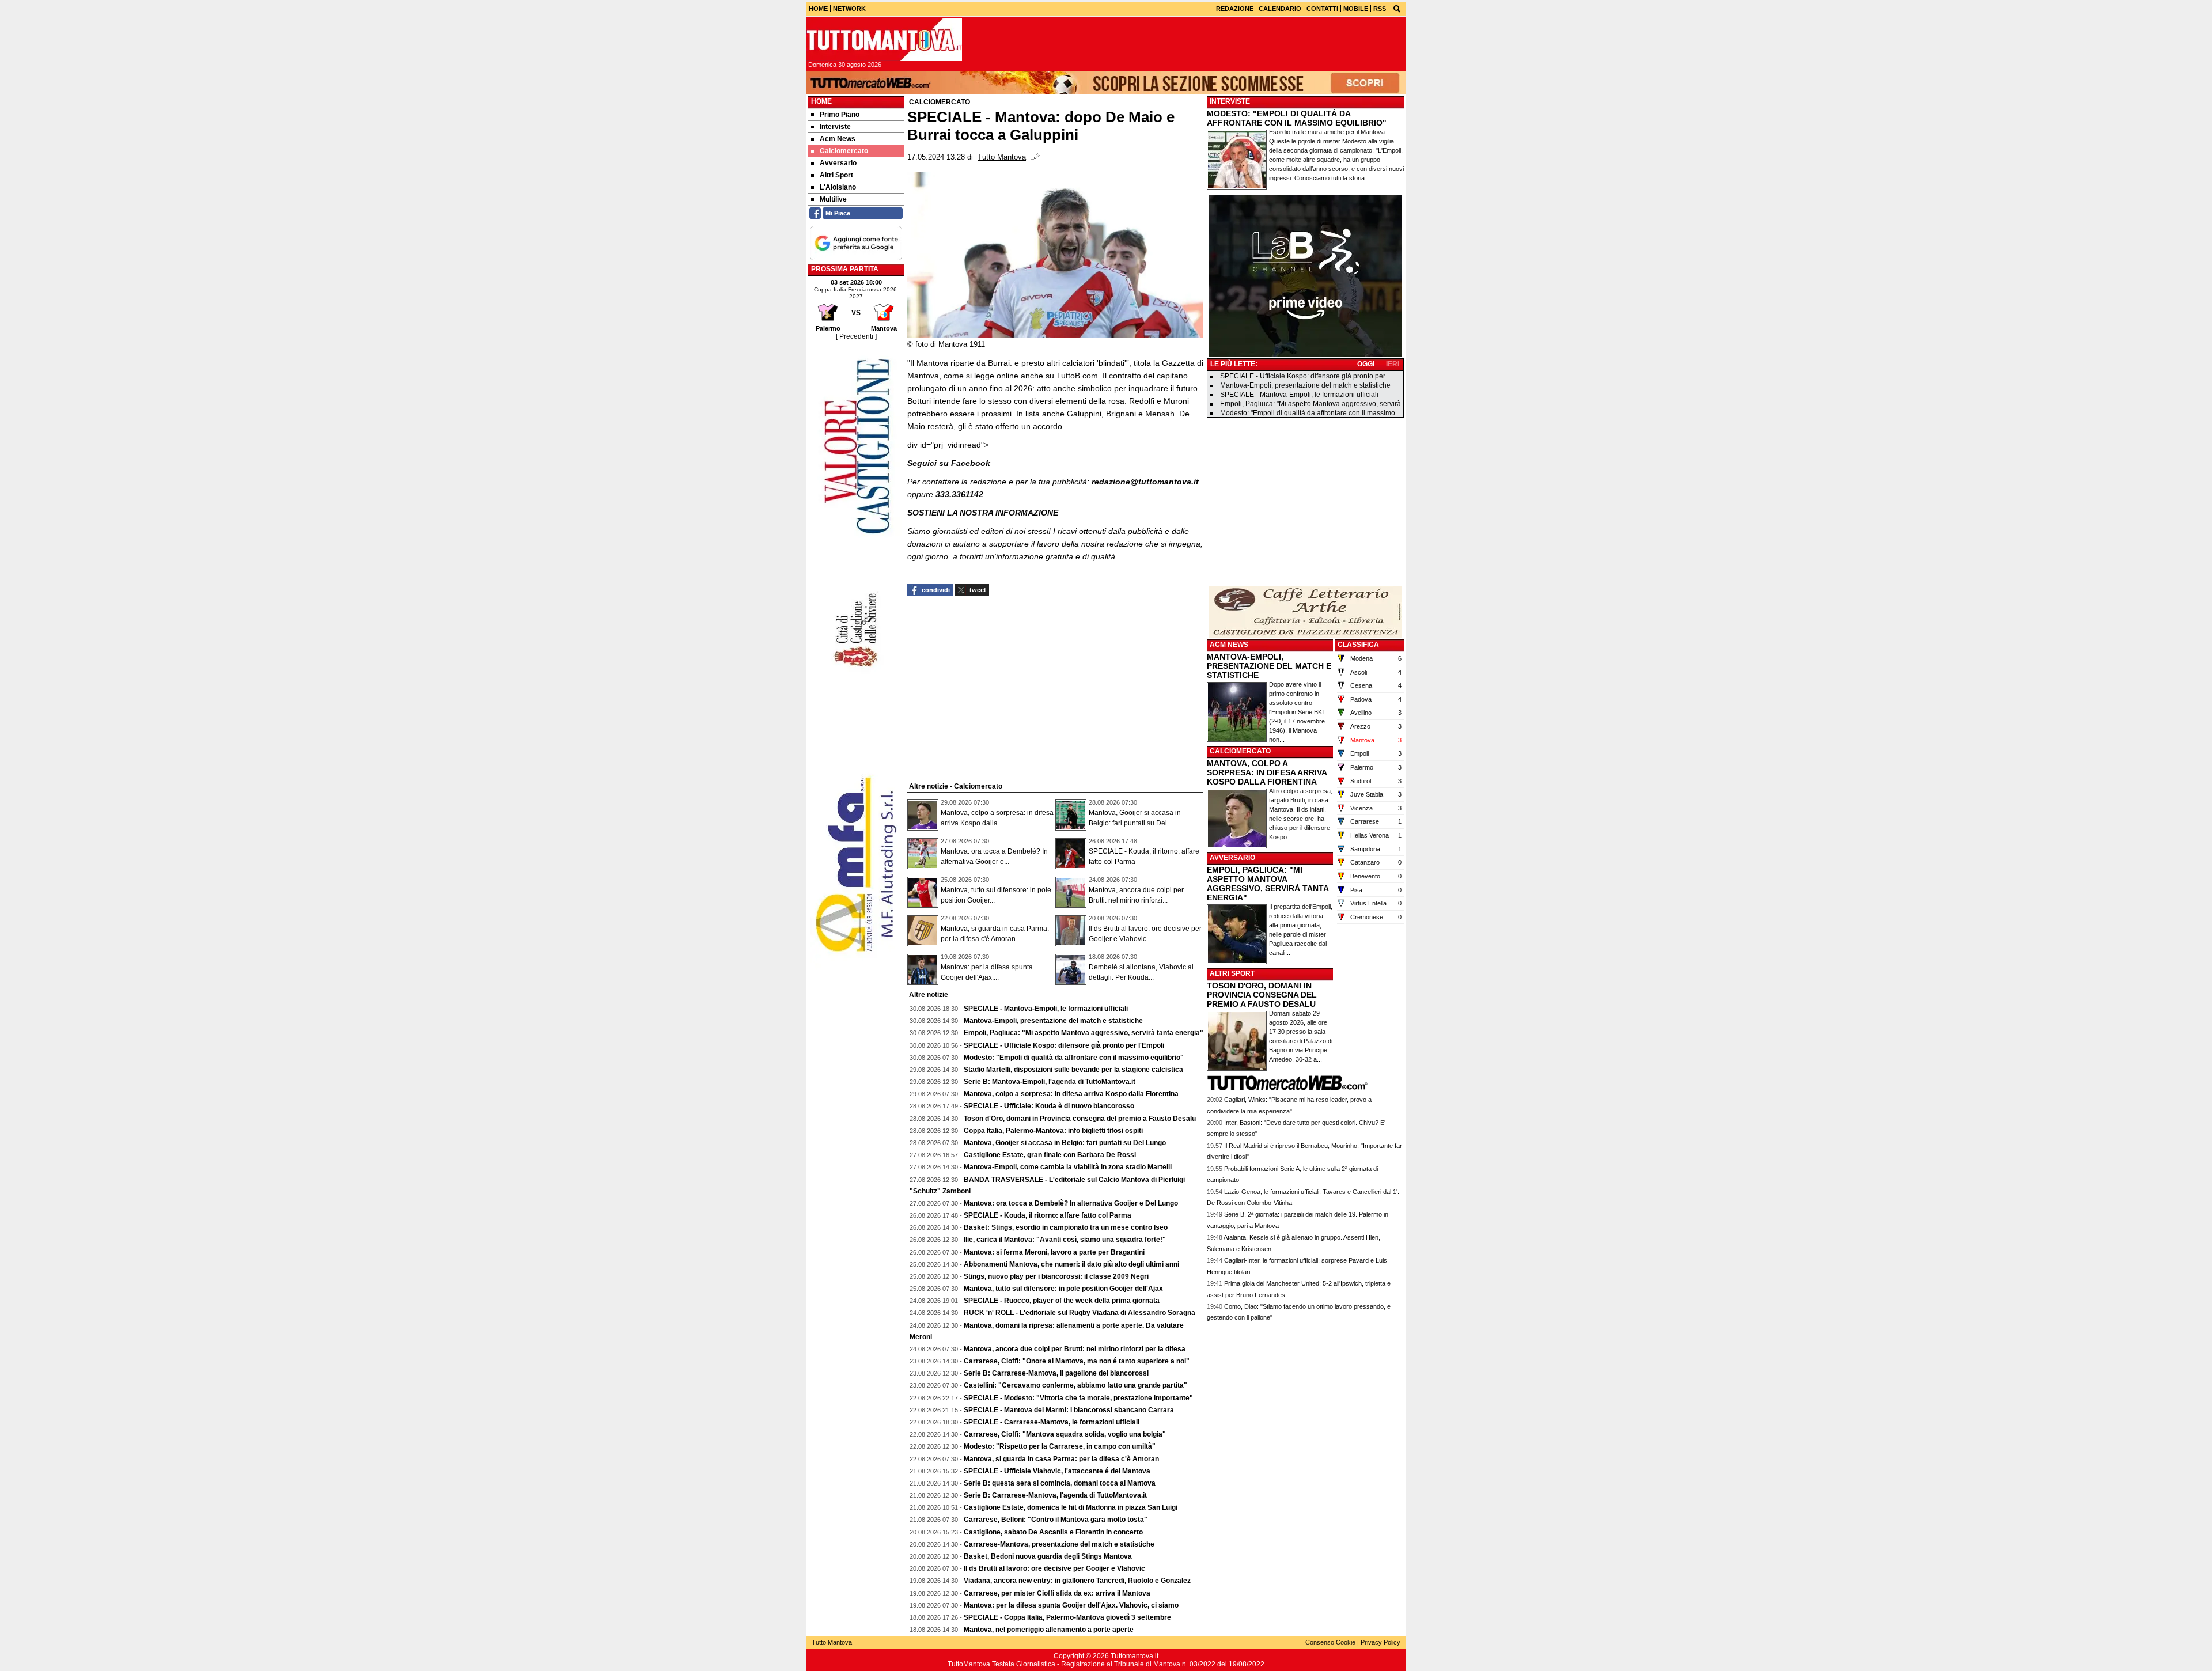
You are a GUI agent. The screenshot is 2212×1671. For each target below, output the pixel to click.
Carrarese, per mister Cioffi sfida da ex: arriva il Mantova (1057, 1593)
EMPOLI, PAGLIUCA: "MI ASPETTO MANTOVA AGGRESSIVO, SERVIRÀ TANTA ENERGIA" (1268, 884)
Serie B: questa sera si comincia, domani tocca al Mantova (1060, 1483)
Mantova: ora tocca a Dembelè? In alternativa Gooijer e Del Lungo (1071, 1203)
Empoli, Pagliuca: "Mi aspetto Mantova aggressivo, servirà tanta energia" (1084, 1033)
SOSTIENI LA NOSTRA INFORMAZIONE (983, 513)
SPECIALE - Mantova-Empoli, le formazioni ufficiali (1046, 1009)
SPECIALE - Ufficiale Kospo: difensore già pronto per (1303, 376)
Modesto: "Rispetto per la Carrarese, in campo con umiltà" (1060, 1446)
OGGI (1366, 364)
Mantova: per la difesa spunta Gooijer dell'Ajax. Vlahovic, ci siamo (1071, 1605)
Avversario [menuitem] (838, 163)
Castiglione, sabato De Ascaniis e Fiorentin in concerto (1053, 1532)
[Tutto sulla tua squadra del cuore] (884, 40)
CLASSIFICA (1358, 645)
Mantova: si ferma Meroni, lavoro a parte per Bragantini (1054, 1252)
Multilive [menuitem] (833, 199)
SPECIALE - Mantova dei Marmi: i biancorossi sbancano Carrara (1069, 1410)
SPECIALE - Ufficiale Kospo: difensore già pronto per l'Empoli (1064, 1045)
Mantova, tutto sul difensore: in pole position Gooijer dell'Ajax (1063, 1289)
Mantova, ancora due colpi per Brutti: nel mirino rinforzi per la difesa (1075, 1349)
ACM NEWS (1229, 645)
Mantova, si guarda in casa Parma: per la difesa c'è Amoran (1061, 1459)
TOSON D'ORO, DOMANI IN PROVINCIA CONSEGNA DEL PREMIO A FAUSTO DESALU (1262, 995)
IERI (1393, 364)
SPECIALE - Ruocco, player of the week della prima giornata (1062, 1301)
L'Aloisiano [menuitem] (838, 187)
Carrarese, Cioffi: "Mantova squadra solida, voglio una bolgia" (1065, 1434)
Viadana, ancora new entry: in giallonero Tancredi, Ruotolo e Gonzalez (1077, 1581)
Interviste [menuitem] (835, 127)
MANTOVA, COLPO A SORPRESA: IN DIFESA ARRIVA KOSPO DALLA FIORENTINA (1267, 772)
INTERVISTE (1230, 101)
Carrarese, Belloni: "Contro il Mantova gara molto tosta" (1056, 1520)
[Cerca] (1397, 8)
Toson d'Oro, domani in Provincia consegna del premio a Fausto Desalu (1080, 1119)
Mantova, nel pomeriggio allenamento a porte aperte (1049, 1630)
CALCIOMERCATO (1240, 751)
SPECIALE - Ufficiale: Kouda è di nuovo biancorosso (1049, 1106)
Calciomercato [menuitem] (844, 151)
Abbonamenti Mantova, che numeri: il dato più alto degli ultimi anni (1071, 1264)
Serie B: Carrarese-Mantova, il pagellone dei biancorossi (1056, 1373)
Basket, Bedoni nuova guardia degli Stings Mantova (1048, 1556)
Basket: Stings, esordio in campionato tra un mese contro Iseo (1066, 1227)
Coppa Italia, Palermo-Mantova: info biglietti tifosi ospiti (1053, 1131)
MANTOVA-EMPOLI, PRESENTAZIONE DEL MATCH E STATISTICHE (1269, 666)
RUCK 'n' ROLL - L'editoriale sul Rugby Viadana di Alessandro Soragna (1080, 1313)
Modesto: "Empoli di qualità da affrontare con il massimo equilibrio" (1074, 1058)
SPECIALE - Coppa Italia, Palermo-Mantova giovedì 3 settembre (1067, 1617)
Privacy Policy (1380, 1642)
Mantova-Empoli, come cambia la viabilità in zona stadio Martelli (1068, 1167)
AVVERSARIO (1232, 858)
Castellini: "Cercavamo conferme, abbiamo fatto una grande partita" (1075, 1385)
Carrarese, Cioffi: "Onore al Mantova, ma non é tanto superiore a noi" (1077, 1361)
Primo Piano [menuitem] (840, 115)
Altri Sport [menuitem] (836, 175)
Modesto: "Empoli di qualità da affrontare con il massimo (1308, 413)
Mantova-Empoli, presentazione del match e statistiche (1053, 1021)
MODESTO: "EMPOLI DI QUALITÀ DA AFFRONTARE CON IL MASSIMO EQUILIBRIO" (1297, 118)
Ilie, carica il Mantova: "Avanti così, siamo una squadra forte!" (1065, 1240)
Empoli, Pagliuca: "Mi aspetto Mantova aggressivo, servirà (1310, 404)
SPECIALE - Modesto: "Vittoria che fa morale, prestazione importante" (1078, 1398)
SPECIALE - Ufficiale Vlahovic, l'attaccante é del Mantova (1057, 1471)
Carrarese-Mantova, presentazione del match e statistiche (1059, 1544)
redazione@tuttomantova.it (1145, 482)
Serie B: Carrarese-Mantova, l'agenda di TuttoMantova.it (1055, 1495)
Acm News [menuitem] (838, 139)
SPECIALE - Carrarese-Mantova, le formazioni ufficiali (1052, 1422)
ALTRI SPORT (1232, 973)
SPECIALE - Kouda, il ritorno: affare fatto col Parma (1048, 1215)
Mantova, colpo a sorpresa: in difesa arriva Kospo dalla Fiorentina (1071, 1094)
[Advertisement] (1305, 502)
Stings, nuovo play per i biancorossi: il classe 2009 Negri (1056, 1276)
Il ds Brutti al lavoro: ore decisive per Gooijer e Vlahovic (1054, 1568)
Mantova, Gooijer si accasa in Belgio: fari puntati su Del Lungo (1065, 1143)
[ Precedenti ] (856, 336)
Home (821, 101)
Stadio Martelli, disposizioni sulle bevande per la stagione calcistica (1073, 1070)
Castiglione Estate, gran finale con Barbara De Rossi (1050, 1155)
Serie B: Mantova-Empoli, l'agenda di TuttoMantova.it (1050, 1082)
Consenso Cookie (1330, 1642)
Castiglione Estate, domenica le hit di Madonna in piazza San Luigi (1071, 1507)
